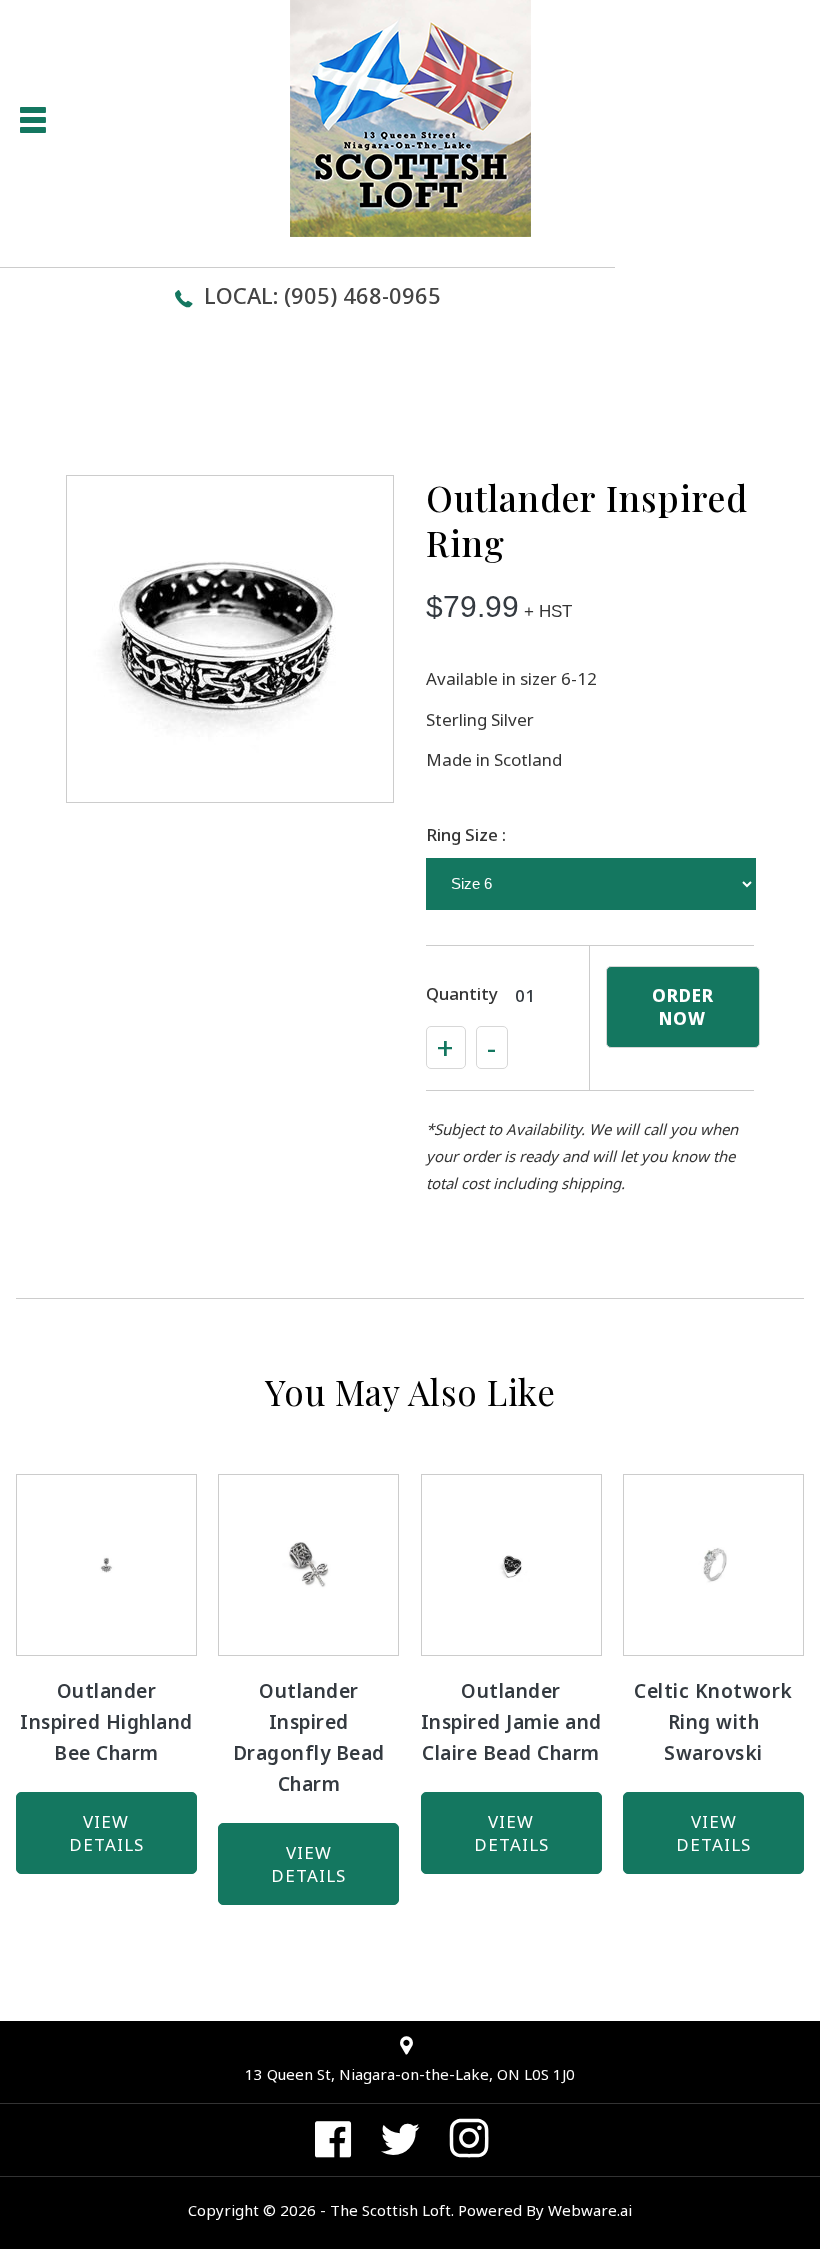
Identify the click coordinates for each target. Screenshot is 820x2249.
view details (106, 1833)
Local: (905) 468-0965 (322, 295)
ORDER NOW (683, 1007)
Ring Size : (466, 834)
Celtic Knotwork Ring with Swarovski (713, 1722)
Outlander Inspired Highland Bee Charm (106, 1722)
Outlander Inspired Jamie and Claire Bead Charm (511, 1722)
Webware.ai (590, 2210)
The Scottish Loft (390, 2210)
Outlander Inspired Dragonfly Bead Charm (309, 1737)
